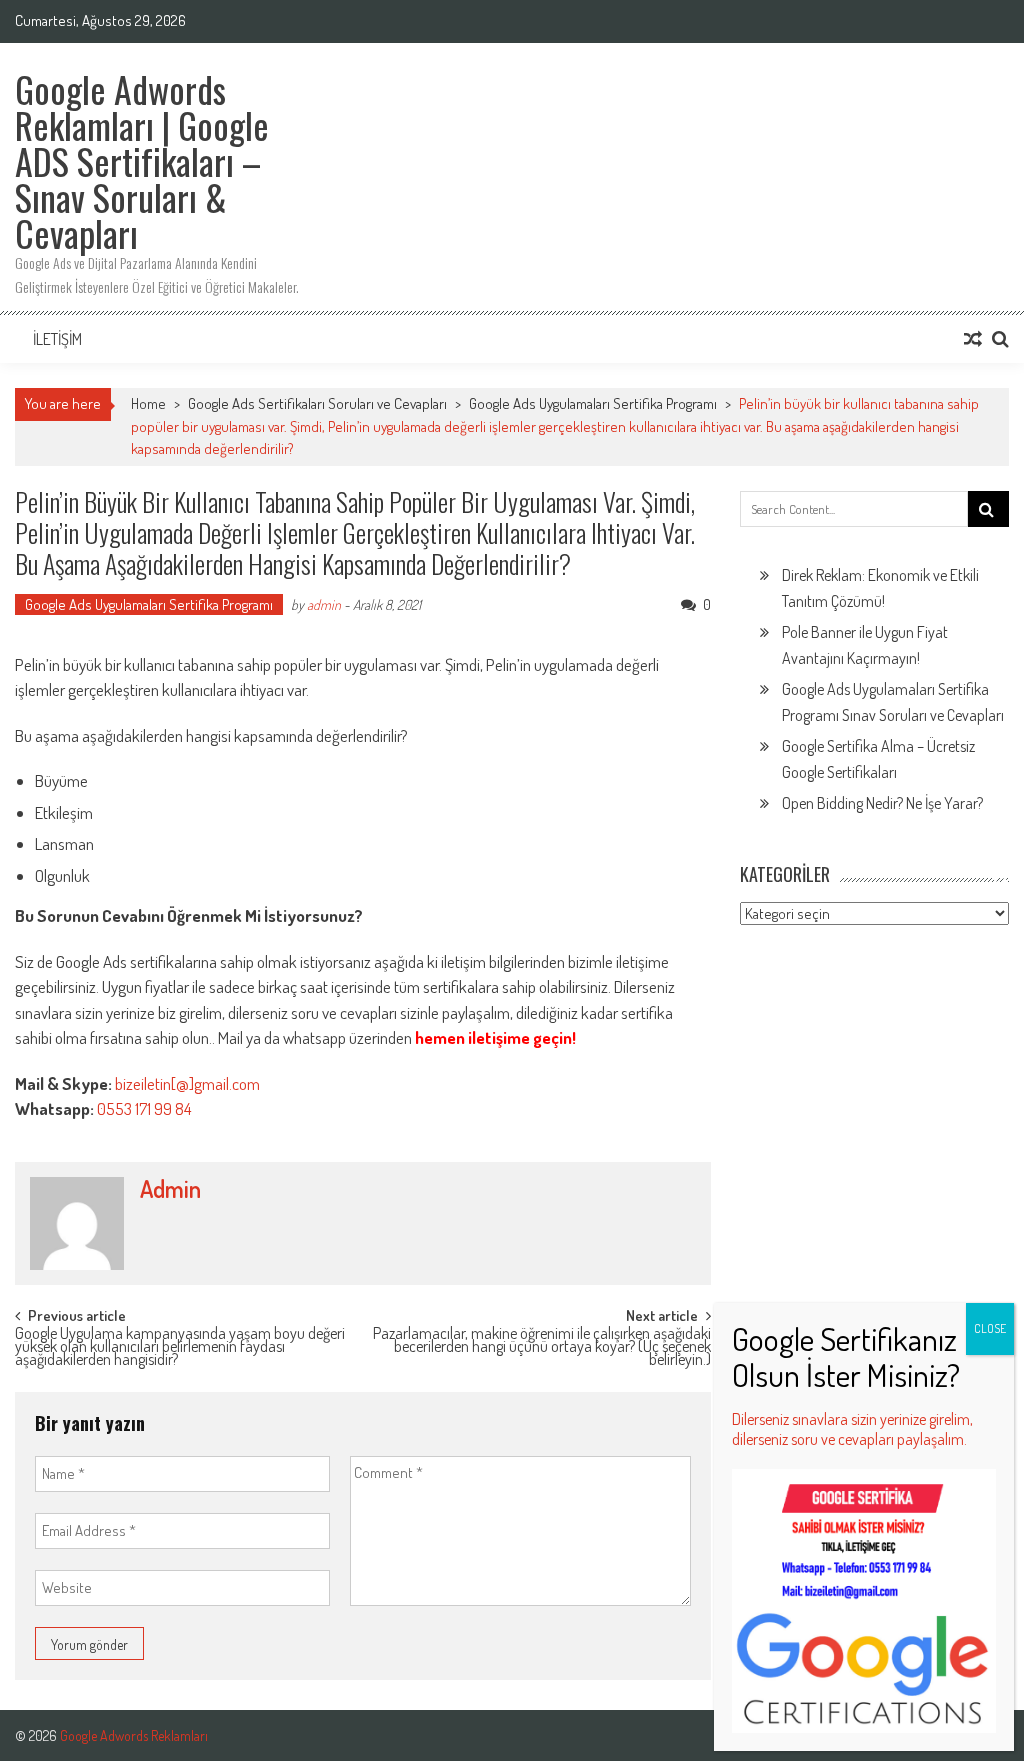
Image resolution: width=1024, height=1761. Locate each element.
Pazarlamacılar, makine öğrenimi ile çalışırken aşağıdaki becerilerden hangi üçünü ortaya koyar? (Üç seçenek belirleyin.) (542, 1343)
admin (324, 604)
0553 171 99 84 (144, 1108)
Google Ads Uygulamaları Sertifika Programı (593, 403)
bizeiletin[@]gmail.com (187, 1083)
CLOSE (990, 1328)
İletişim (57, 339)
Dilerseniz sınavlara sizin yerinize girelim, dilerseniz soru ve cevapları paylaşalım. (852, 1429)
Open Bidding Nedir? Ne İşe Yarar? (882, 803)
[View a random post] (973, 339)
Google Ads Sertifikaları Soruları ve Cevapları (317, 403)
